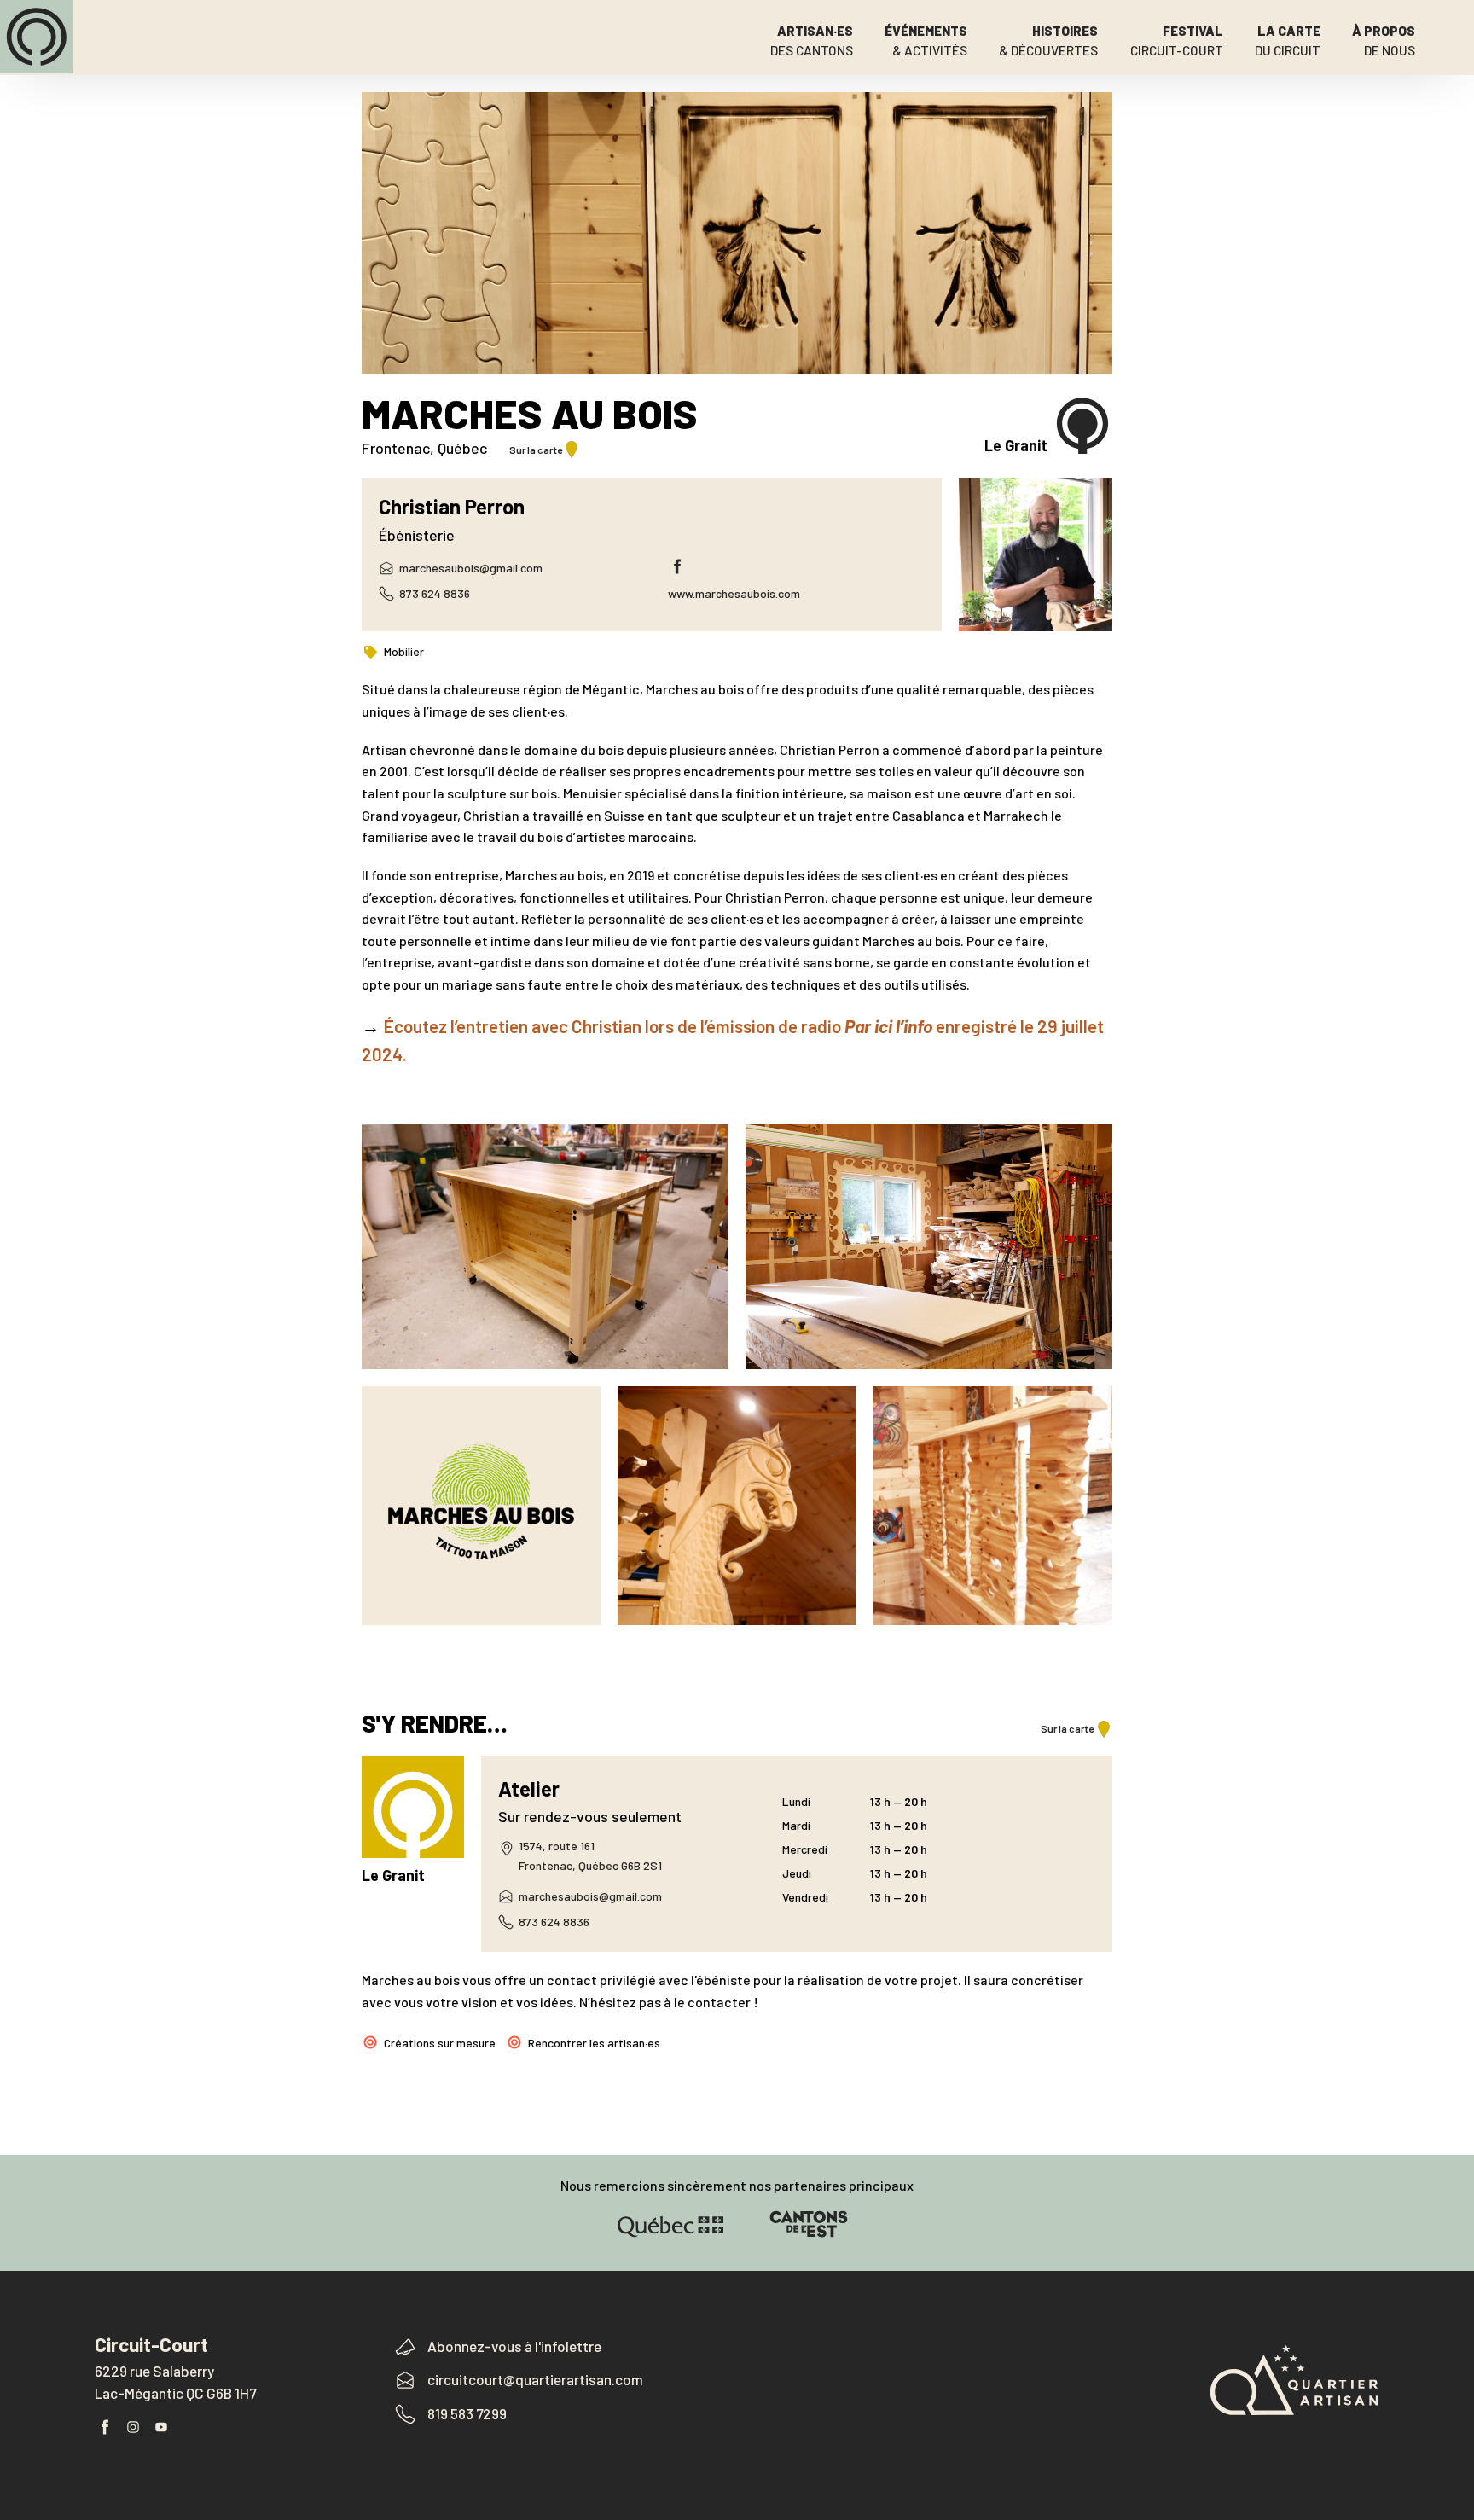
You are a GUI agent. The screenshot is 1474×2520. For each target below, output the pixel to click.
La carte (1288, 41)
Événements (926, 41)
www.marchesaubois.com (734, 593)
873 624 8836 (435, 593)
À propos (1384, 41)
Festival (1177, 41)
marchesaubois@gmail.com (471, 568)
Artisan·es (812, 41)
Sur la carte (536, 450)
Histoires (1048, 41)
